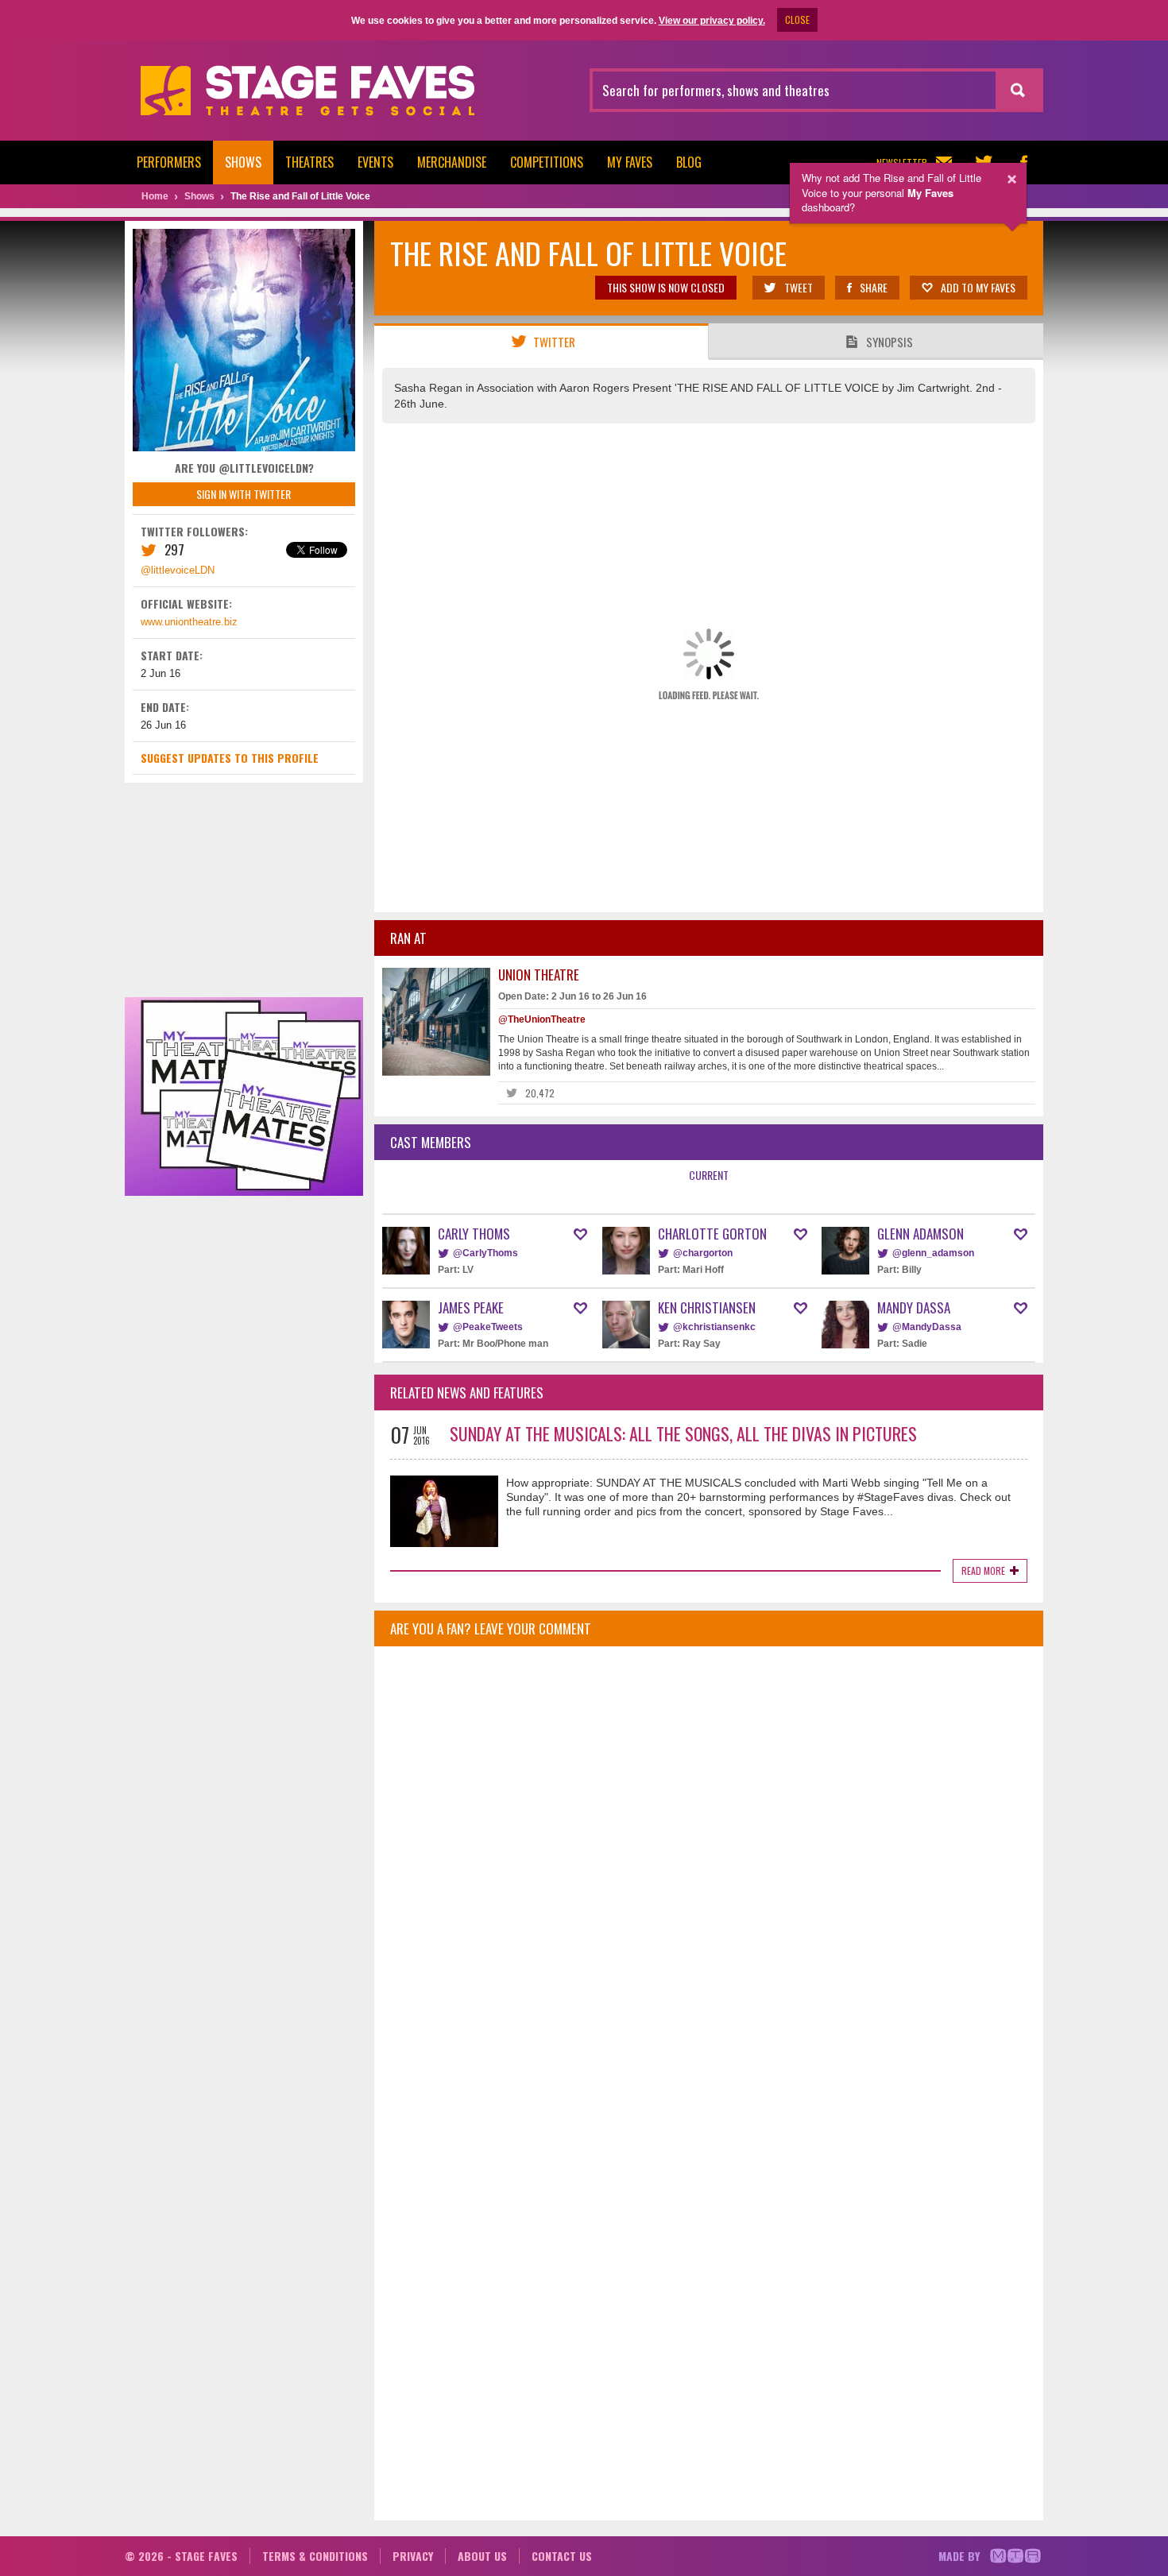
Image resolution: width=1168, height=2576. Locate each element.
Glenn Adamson (920, 1234)
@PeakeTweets (488, 1327)
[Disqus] (709, 1869)
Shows (243, 162)
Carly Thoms (474, 1234)
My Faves (630, 162)
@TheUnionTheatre (542, 1019)
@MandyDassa (927, 1327)
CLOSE (797, 19)
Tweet (799, 287)
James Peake (471, 1307)
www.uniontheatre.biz (189, 622)
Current (709, 1175)
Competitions (547, 162)
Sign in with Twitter (244, 494)
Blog (689, 162)
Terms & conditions (315, 2556)
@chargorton (703, 1253)
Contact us (562, 2556)
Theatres (309, 162)
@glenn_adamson (933, 1253)
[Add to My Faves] (580, 1234)
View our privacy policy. (712, 21)
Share (874, 287)
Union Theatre (539, 975)
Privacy (413, 2556)
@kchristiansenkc (714, 1327)
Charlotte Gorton (712, 1234)
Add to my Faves (978, 287)
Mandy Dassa (914, 1307)
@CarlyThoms (485, 1253)
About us (482, 2556)
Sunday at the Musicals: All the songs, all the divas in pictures (683, 1433)
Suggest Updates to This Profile (230, 758)
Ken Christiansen (707, 1307)
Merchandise (452, 162)
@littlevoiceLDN (178, 570)
